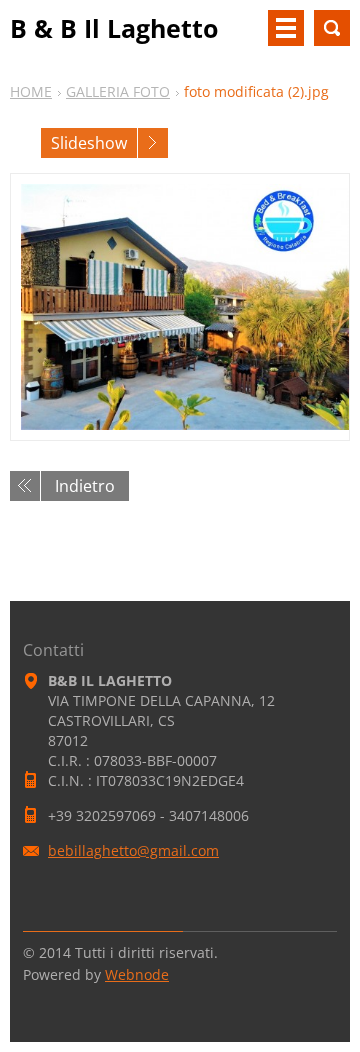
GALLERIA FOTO (118, 91)
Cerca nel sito (332, 28)
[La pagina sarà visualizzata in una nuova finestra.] (180, 307)
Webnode (137, 974)
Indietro (85, 486)
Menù (286, 28)
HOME (31, 91)
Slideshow (89, 143)
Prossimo (153, 143)
